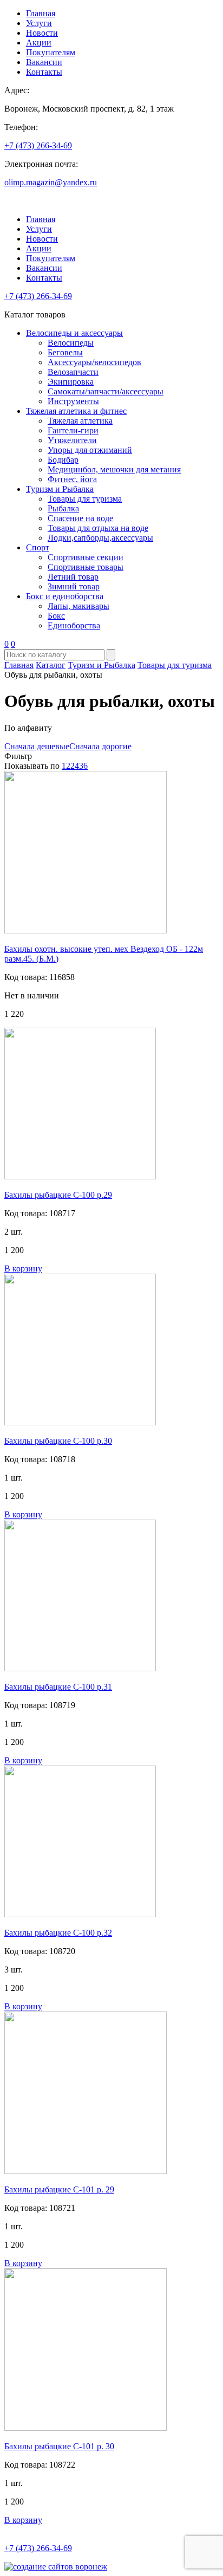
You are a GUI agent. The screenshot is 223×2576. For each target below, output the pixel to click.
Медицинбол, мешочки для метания (114, 469)
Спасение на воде (80, 518)
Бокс (56, 616)
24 (75, 766)
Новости (42, 33)
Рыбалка (63, 508)
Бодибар (63, 460)
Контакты (44, 72)
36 (83, 766)
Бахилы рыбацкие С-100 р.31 (58, 1687)
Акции (39, 43)
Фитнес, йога (72, 479)
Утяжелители (72, 440)
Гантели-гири (73, 430)
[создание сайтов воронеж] (56, 2567)
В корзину (23, 1268)
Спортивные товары (86, 567)
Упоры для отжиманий (90, 450)
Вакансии (44, 62)
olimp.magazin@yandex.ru (51, 182)
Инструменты (73, 401)
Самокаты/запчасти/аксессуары (106, 391)
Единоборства (74, 625)
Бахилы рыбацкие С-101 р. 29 (59, 2189)
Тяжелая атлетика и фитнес (76, 411)
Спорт (38, 547)
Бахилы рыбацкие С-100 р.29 (58, 1195)
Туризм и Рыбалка (60, 489)
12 (66, 766)
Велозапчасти (73, 372)
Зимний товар (74, 586)
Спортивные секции (86, 557)
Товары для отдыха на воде (98, 528)
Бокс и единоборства (65, 596)
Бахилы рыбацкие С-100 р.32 (58, 1933)
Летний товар (73, 577)
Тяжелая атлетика (80, 421)
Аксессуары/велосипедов (94, 362)
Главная (41, 13)
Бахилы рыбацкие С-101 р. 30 (59, 2446)
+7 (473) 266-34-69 (38, 145)
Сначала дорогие (100, 746)
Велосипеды (71, 343)
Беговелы (65, 352)
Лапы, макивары (78, 606)
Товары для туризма (85, 499)
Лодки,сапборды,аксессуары (100, 538)
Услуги (39, 23)
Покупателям (51, 52)
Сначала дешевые (37, 746)
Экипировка (71, 382)
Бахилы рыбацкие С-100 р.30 (58, 1441)
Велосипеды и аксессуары (74, 333)
